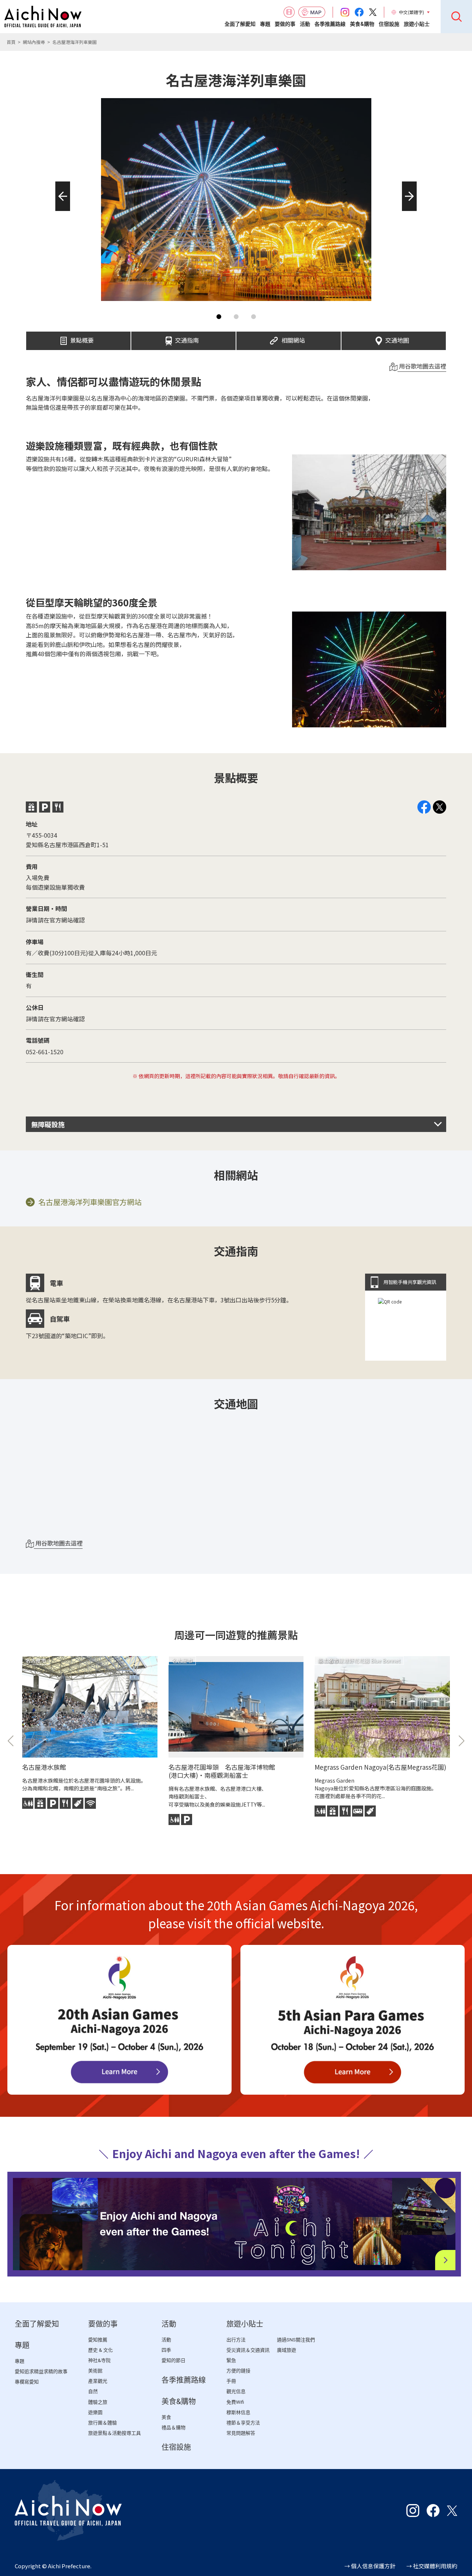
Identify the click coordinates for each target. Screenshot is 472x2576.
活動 (305, 24)
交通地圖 (397, 338)
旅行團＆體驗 (103, 2423)
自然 (93, 2391)
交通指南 (187, 338)
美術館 (95, 2371)
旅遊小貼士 (417, 24)
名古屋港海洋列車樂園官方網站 (90, 1202)
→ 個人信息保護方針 (370, 2566)
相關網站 (293, 338)
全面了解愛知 (240, 24)
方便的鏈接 (238, 2371)
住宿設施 (389, 24)
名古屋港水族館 (44, 1767)
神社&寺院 (99, 2360)
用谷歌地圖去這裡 (422, 366)
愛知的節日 (173, 2360)
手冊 (231, 2381)
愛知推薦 (98, 2340)
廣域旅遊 (287, 2350)
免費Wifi (235, 2402)
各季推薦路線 (330, 24)
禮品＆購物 (173, 2428)
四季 (166, 2350)
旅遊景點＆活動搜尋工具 (114, 2433)
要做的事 (285, 24)
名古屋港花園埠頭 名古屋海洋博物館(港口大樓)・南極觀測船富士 (222, 1771)
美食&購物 (362, 24)
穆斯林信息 (238, 2412)
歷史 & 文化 (100, 2350)
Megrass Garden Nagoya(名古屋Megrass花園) (380, 1767)
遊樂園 (95, 2412)
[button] (60, 211)
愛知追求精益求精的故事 (41, 2371)
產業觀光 (98, 2381)
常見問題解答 (241, 2433)
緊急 (231, 2360)
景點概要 (82, 338)
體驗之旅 (98, 2402)
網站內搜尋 (34, 42)
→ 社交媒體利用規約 (432, 2566)
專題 (265, 24)
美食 (166, 2417)
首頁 (11, 42)
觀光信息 (236, 2391)
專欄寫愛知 (27, 2382)
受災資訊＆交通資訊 (248, 2350)
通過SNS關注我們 (296, 2340)
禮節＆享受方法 (243, 2423)
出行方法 (236, 2340)
